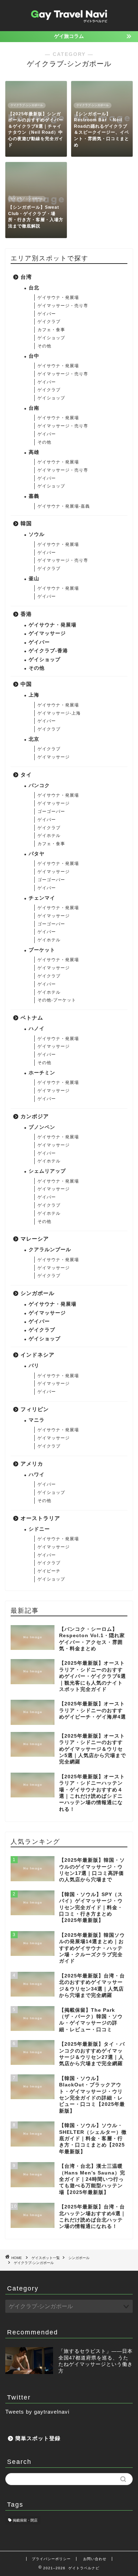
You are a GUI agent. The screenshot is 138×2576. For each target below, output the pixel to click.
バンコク (39, 785)
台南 (34, 408)
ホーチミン (42, 1073)
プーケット (42, 950)
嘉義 (34, 496)
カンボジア (35, 1116)
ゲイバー (47, 314)
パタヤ (37, 854)
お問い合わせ (95, 2559)
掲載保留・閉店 (25, 2520)
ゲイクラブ (49, 322)
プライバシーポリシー (51, 2559)
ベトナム (32, 1018)
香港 (26, 614)
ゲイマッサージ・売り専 (63, 306)
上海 (34, 695)
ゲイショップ (51, 338)
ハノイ (37, 1029)
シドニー (39, 1529)
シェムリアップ (47, 1171)
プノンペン (42, 1127)
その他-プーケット (57, 1000)
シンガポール (38, 1293)
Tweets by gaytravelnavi (37, 2412)
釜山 (34, 579)
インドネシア (38, 1355)
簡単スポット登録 (38, 2438)
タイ (26, 775)
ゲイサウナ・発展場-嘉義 (64, 506)
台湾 (26, 277)
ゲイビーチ (49, 1571)
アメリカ (32, 1464)
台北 (34, 288)
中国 (26, 684)
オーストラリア (40, 1518)
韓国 (26, 523)
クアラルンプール (50, 1250)
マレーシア (35, 1239)
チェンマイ (42, 898)
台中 (34, 356)
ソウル (37, 534)
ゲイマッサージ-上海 (59, 713)
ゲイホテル (49, 836)
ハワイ (37, 1475)
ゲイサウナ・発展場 (58, 298)
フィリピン (35, 1409)
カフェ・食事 (51, 330)
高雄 (34, 452)
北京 (34, 739)
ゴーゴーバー (51, 812)
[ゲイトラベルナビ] (69, 24)
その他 (44, 346)
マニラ (37, 1420)
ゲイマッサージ (47, 633)
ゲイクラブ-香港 (48, 651)
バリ (34, 1366)
